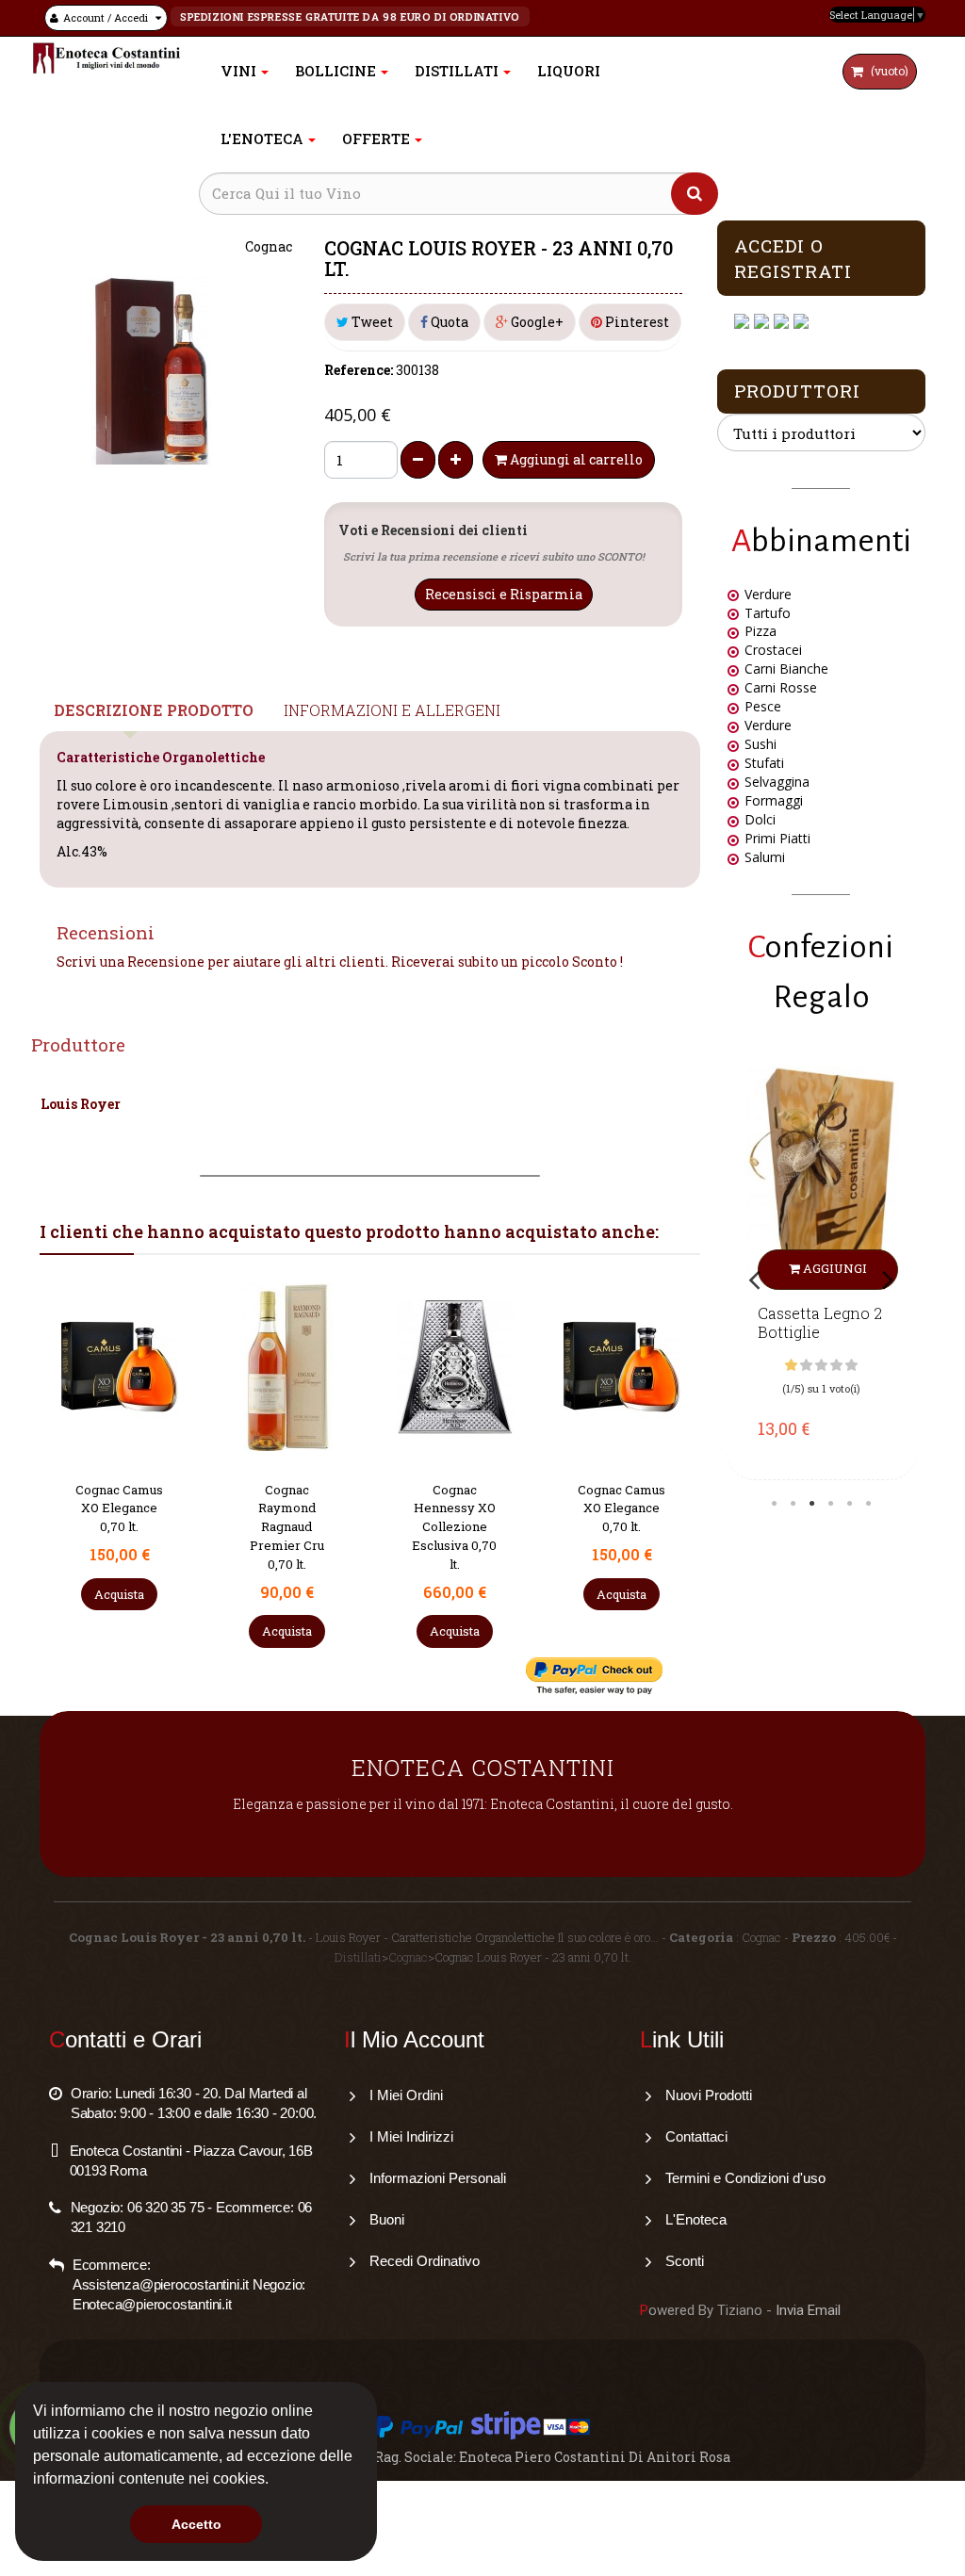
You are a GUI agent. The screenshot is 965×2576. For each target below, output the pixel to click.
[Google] (764, 322)
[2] (830, 1365)
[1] (815, 1365)
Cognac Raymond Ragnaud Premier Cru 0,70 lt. (119, 1527)
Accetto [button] (196, 2524)
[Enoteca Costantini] (106, 58)
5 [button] (849, 1504)
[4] (860, 1365)
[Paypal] (803, 322)
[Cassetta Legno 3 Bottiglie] (844, 1178)
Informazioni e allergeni (392, 710)
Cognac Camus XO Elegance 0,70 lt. (454, 1508)
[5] (875, 1365)
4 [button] (830, 1504)
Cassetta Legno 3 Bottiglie (842, 1323)
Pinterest (636, 322)
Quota (448, 322)
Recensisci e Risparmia (504, 594)
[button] (275, 2481)
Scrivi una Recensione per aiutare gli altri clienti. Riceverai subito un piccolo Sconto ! (340, 962)
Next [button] (888, 1279)
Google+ (536, 322)
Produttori (797, 391)
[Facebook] (744, 322)
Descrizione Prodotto (154, 710)
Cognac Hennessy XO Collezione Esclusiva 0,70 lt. (286, 1527)
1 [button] (774, 1504)
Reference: (359, 370)
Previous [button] (755, 1279)
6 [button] (868, 1504)
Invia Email (808, 2310)
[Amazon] (784, 322)
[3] (845, 1365)
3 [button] (811, 1504)
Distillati (358, 1957)
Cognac (408, 1957)
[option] (844, 1269)
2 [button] (793, 1504)
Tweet (371, 322)
